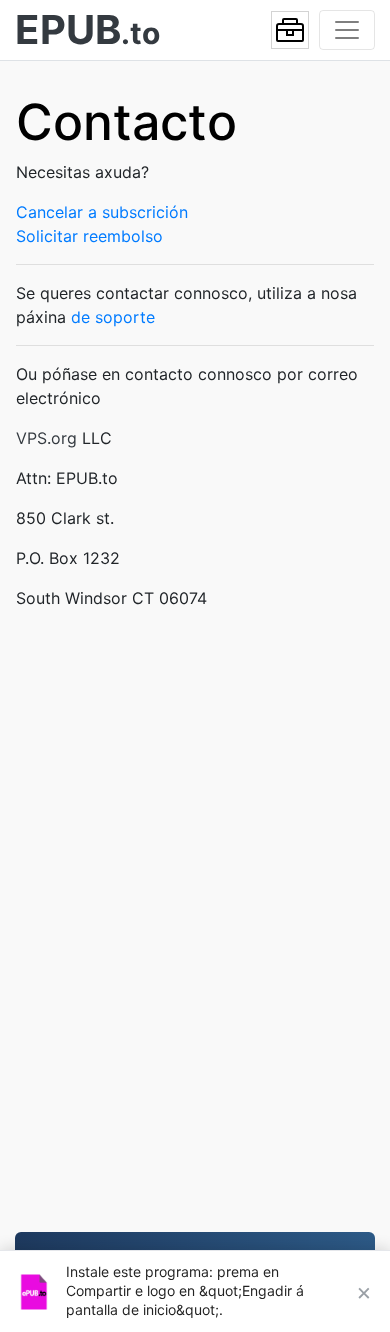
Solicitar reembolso (89, 236)
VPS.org (46, 438)
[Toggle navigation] (347, 30)
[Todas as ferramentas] (290, 30)
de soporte (113, 317)
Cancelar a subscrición (102, 212)
